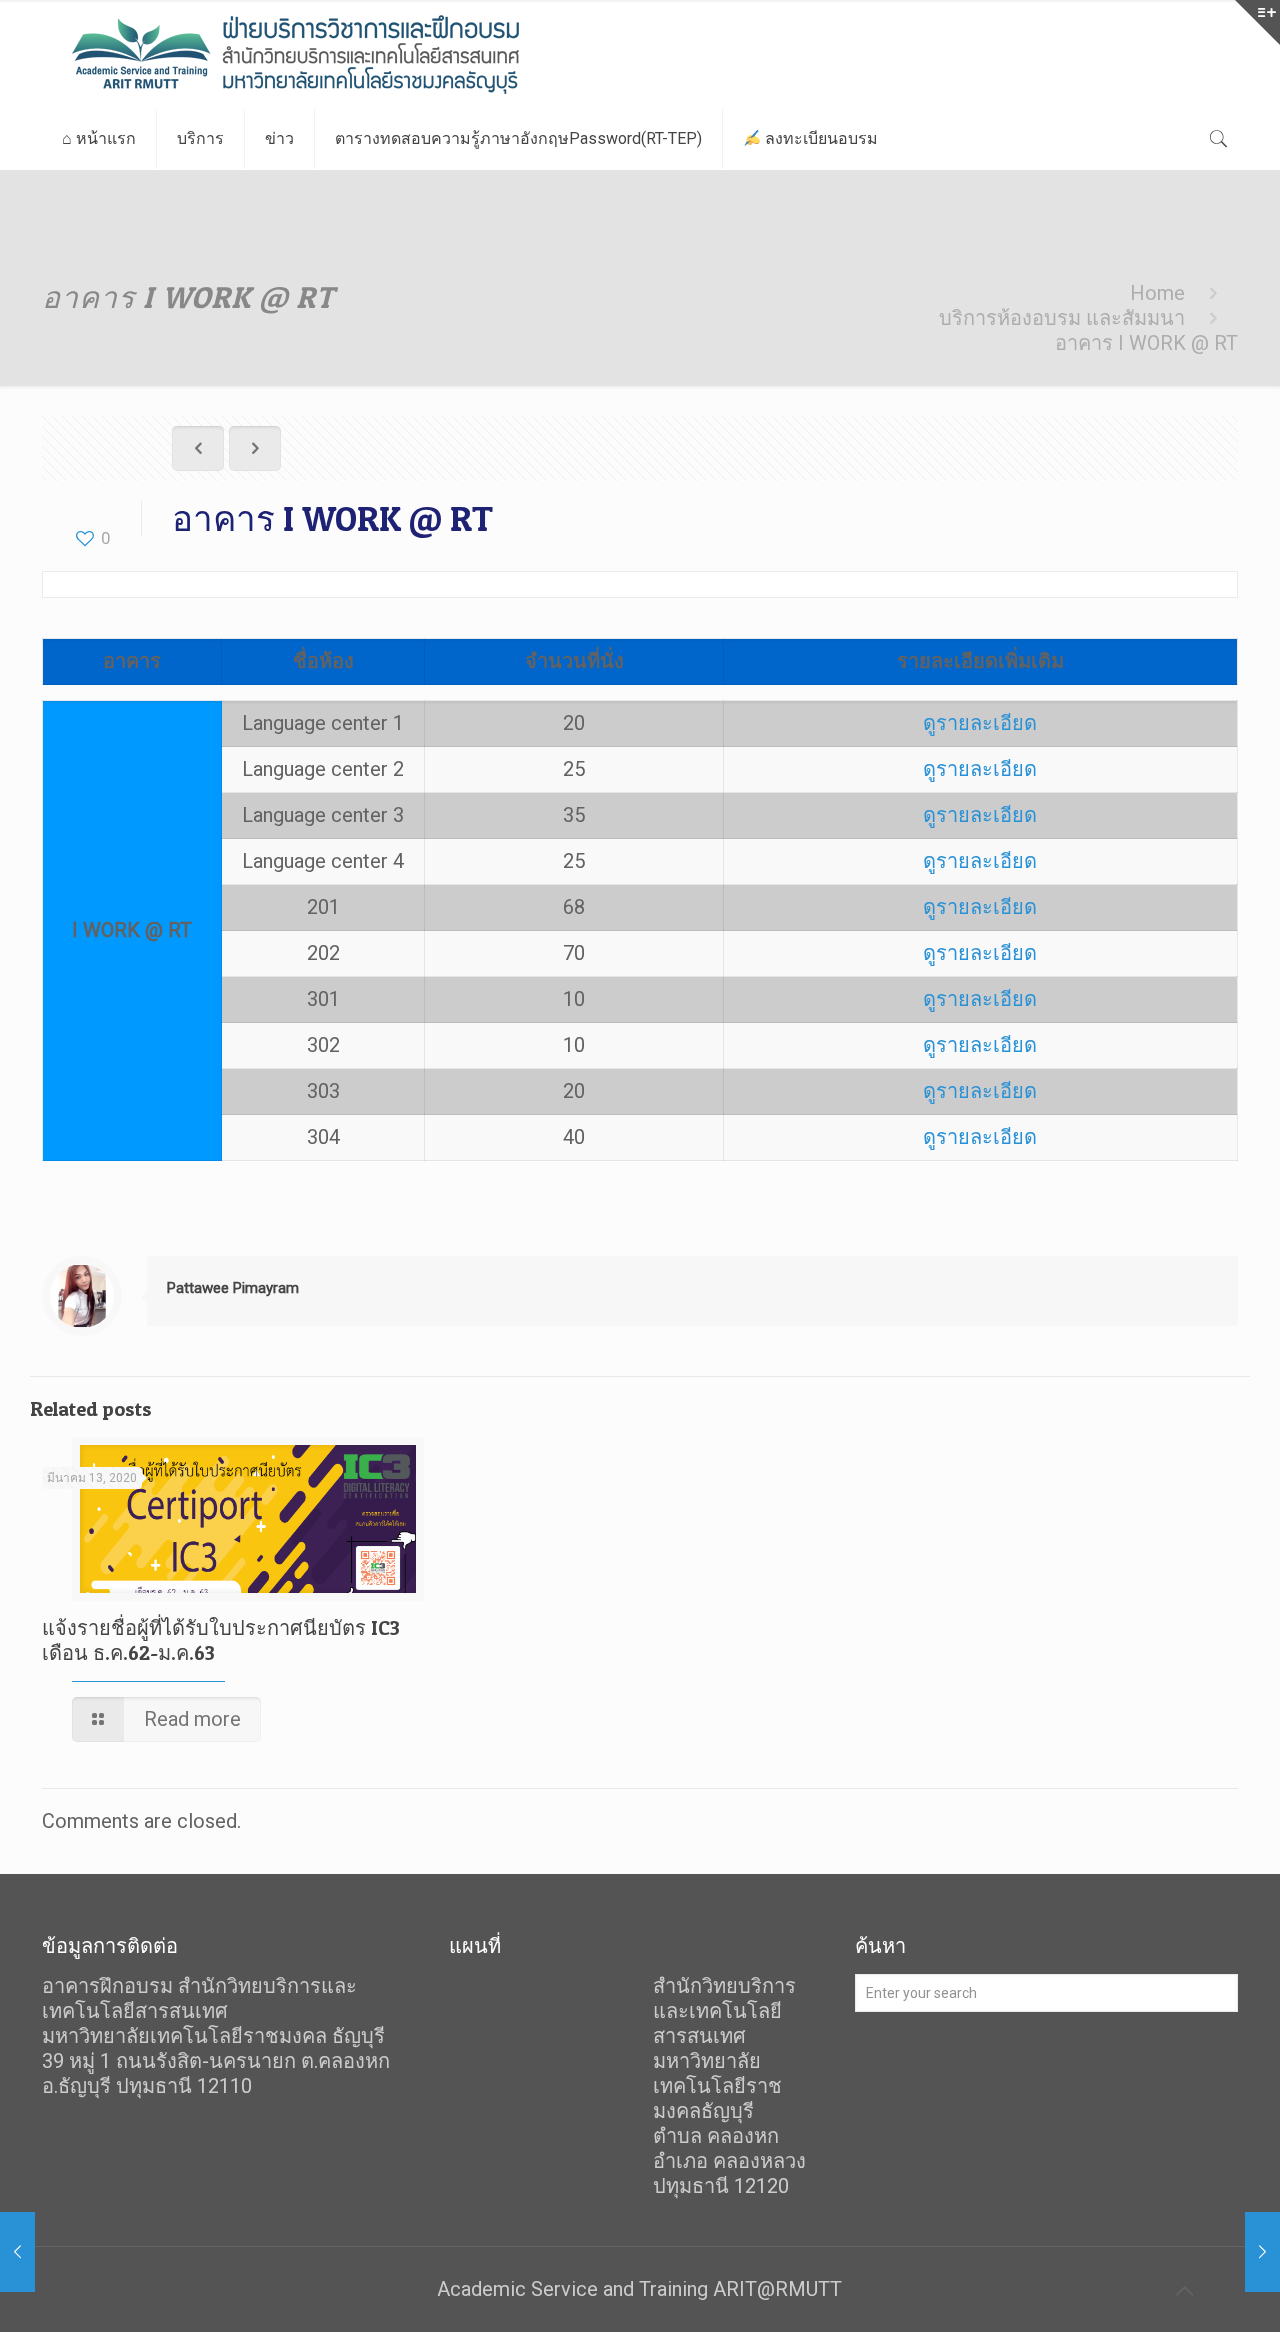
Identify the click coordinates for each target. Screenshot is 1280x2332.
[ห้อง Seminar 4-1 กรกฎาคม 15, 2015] (17, 2252)
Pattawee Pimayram (233, 1288)
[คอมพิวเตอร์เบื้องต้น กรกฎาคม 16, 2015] (1262, 2252)
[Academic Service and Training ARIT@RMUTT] (346, 54)
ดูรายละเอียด (980, 723)
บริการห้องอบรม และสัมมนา (1062, 318)
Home (1157, 293)
